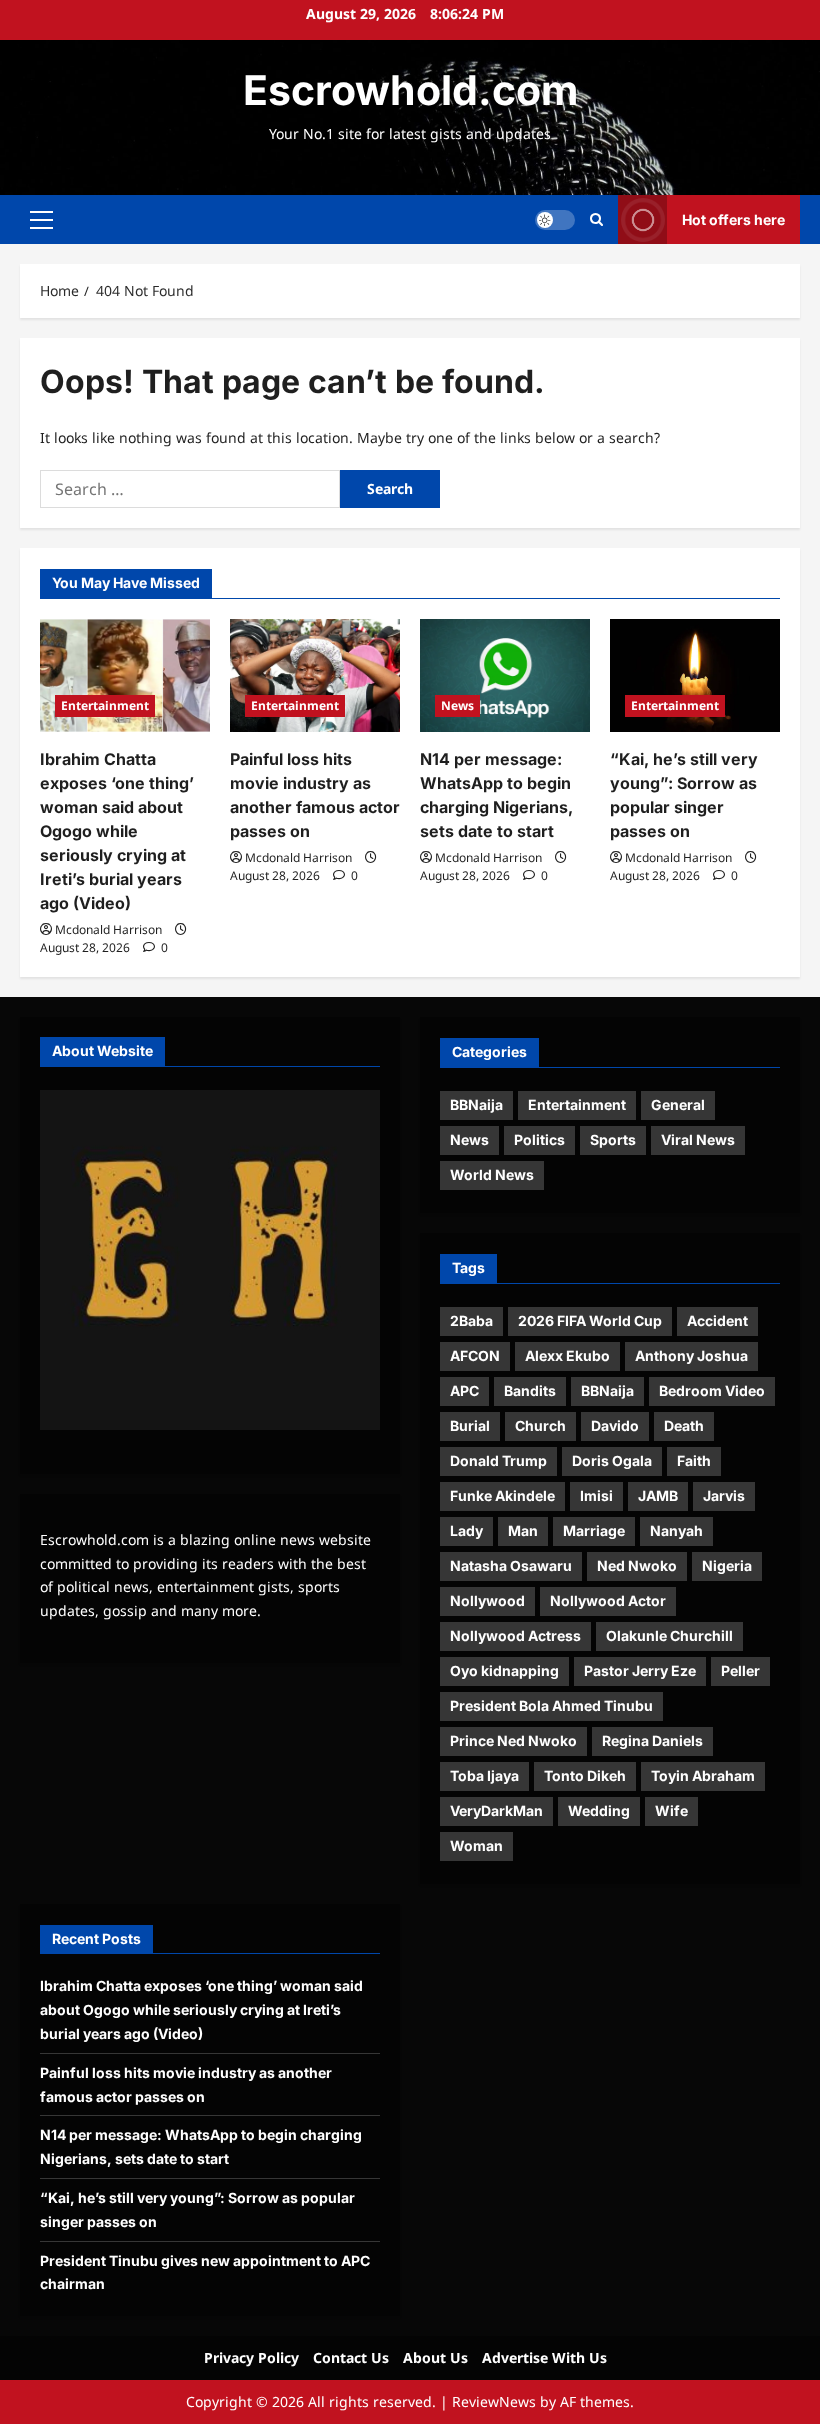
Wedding (599, 1810)
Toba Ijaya (484, 1775)
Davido (615, 1425)
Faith (694, 1460)
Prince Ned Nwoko (513, 1740)
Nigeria (727, 1565)
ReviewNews (494, 2401)
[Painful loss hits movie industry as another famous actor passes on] (315, 675)
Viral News (698, 1139)
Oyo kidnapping (504, 1670)
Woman (476, 1845)
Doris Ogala (612, 1460)
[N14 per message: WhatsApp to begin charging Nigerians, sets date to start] (505, 675)
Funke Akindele (502, 1495)
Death (684, 1425)
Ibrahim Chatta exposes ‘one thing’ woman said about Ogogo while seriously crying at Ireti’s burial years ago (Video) (117, 831)
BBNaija (476, 1104)
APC (464, 1390)
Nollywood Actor (608, 1600)
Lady (466, 1530)
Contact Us (351, 2357)
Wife (671, 1810)
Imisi (596, 1495)
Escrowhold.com (410, 90)
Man (523, 1530)
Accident (717, 1320)
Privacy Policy (251, 2357)
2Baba (471, 1320)
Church (540, 1425)
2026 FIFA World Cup (590, 1320)
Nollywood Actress (515, 1635)
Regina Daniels (652, 1740)
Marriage (594, 1530)
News (457, 705)
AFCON (475, 1355)
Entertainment (105, 705)
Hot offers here (733, 219)
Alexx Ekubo (567, 1355)
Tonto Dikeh (585, 1775)
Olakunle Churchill (669, 1635)
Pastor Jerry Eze (640, 1670)
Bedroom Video (712, 1390)
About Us (435, 2357)
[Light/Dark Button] (555, 220)
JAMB (658, 1495)
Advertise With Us (544, 2357)
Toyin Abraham (703, 1775)
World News (492, 1174)
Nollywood (487, 1600)
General (678, 1104)
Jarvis (724, 1495)
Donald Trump (498, 1460)
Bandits (530, 1390)
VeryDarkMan (496, 1810)
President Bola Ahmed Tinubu (551, 1705)
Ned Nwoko (637, 1565)
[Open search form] (596, 219)
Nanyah (676, 1530)
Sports (613, 1139)
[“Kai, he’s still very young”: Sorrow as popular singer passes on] (695, 675)
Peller (740, 1670)
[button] (41, 220)
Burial (470, 1425)
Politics (539, 1139)
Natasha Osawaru (511, 1565)
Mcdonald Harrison (108, 929)
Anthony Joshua (691, 1355)
